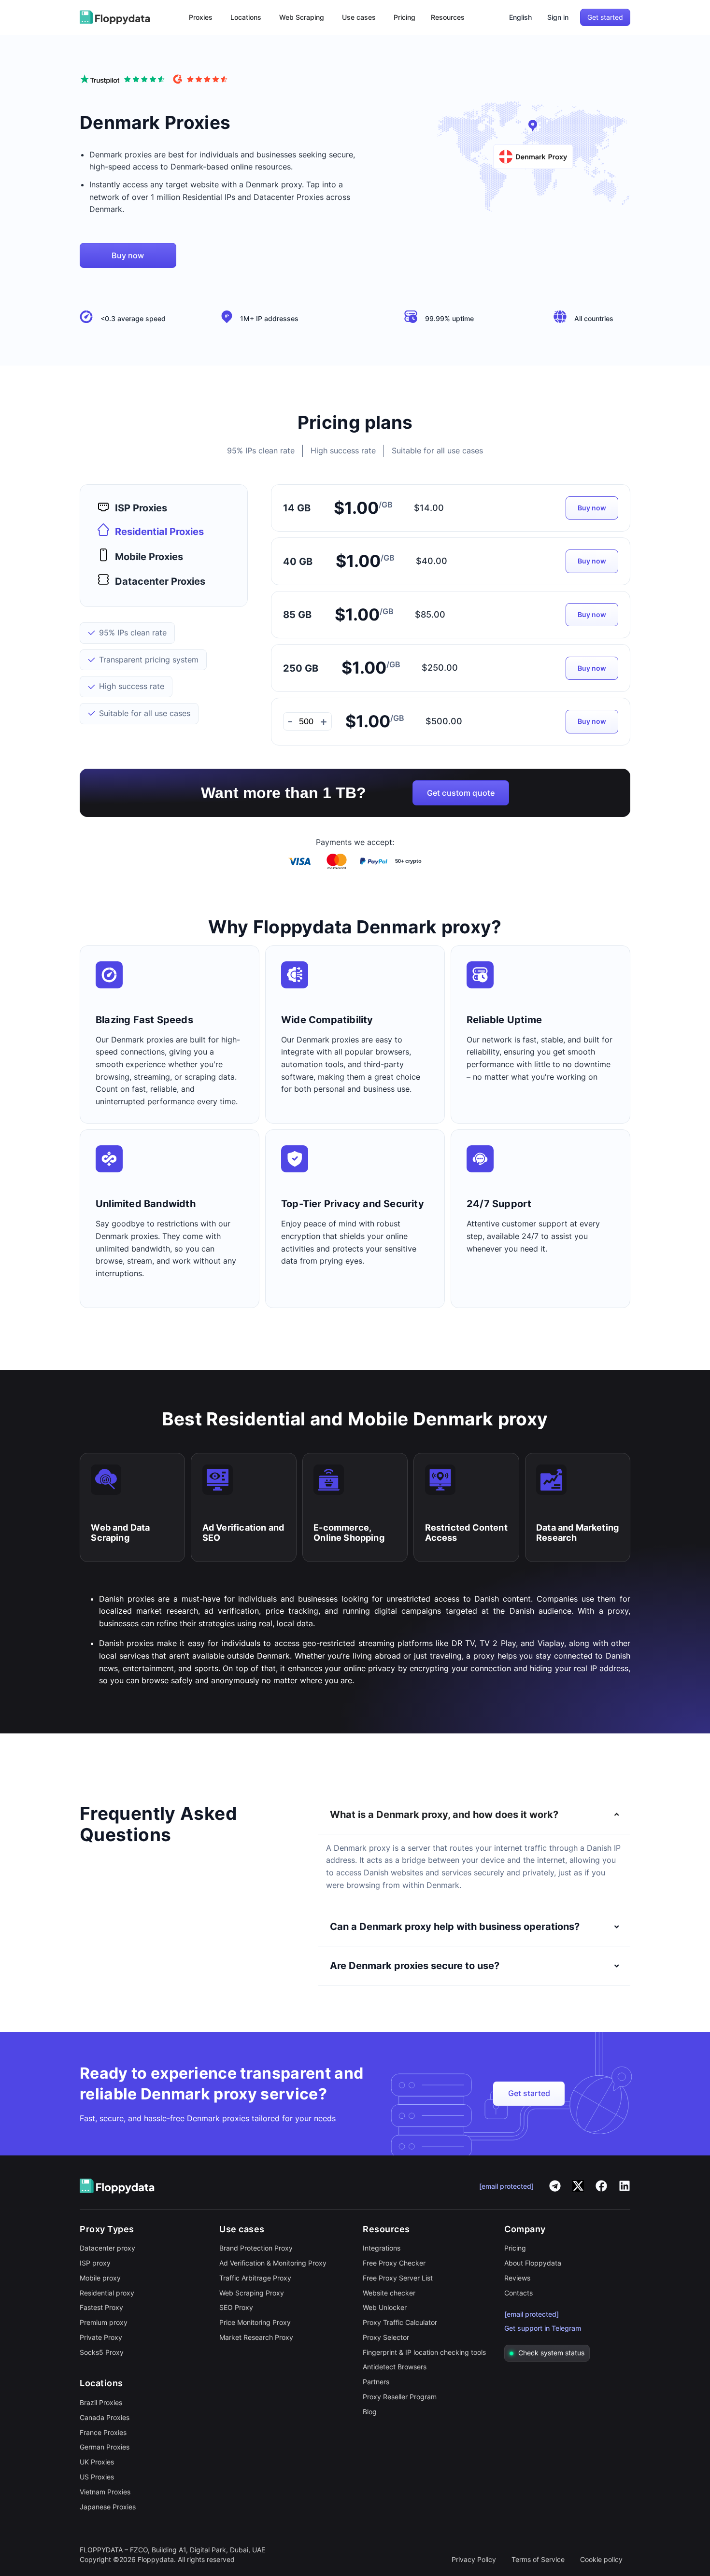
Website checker (389, 2293)
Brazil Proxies (101, 2402)
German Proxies (105, 2447)
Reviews (517, 2278)
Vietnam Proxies (105, 2492)
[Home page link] (115, 17)
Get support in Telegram (543, 2328)
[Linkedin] (625, 2186)
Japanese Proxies (108, 2507)
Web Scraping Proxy (252, 2293)
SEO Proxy (236, 2307)
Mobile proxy (100, 2278)
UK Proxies (97, 2462)
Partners (376, 2382)
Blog (370, 2412)
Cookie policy (601, 2559)
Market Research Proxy (256, 2337)
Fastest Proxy (101, 2307)
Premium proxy (104, 2322)
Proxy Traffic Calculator (400, 2322)
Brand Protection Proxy (256, 2248)
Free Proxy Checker (394, 2263)
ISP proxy (95, 2263)
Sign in (558, 17)
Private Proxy (101, 2337)
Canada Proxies (105, 2417)
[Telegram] (555, 2186)
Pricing (515, 2248)
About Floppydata (533, 2263)
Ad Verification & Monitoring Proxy (273, 2263)
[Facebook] (601, 2186)
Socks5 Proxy (102, 2352)
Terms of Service (538, 2559)
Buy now (592, 508)
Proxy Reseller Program (400, 2397)
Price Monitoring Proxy (255, 2322)
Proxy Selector (386, 2337)
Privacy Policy (474, 2559)
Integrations (382, 2248)
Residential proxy (107, 2293)
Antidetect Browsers (395, 2367)
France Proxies (103, 2432)
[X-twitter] (578, 2186)
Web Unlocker (385, 2307)
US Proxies (97, 2477)
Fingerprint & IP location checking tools (424, 2352)
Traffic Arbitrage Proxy (255, 2278)
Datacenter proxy (107, 2248)
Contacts (518, 2293)
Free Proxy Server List (398, 2278)
